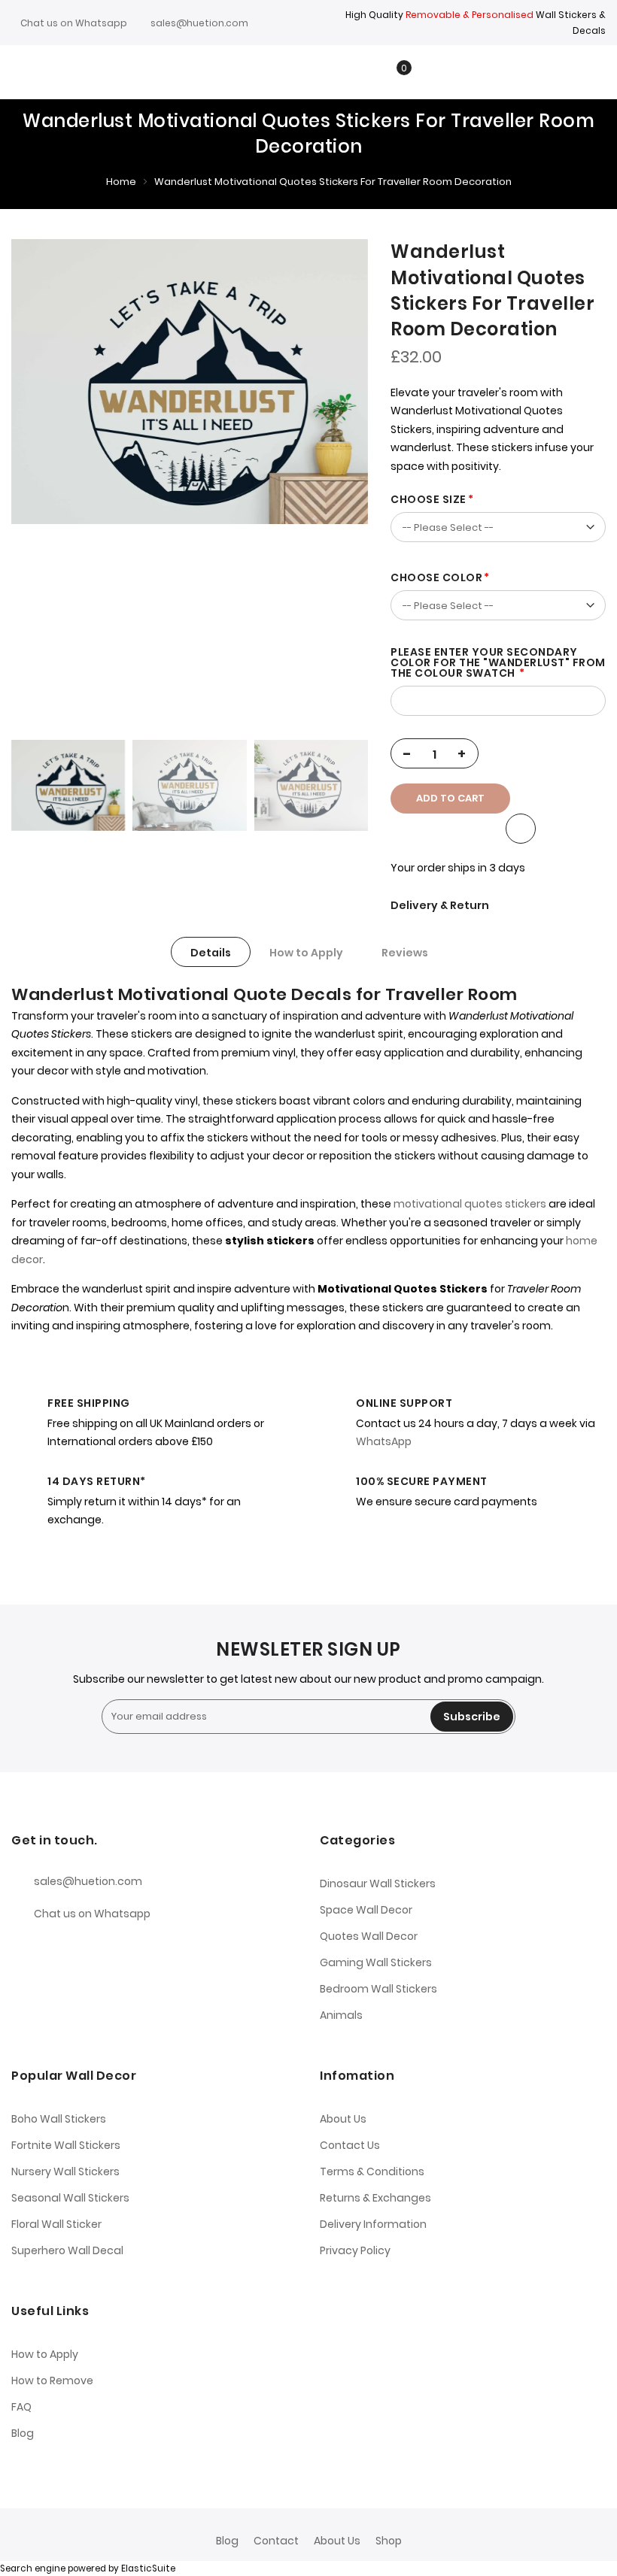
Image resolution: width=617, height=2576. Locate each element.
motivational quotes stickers (470, 1204)
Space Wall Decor (366, 1910)
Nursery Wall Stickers (65, 2171)
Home (121, 182)
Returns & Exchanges (375, 2198)
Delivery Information (373, 2224)
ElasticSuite (148, 2568)
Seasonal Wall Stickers (70, 2198)
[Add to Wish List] (521, 829)
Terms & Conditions (372, 2171)
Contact (276, 2541)
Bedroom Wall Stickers (378, 1989)
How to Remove (52, 2381)
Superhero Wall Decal (67, 2250)
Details (211, 953)
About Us (343, 2119)
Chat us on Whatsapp (74, 23)
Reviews (405, 953)
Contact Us (350, 2145)
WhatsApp (384, 1441)
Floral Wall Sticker (56, 2224)
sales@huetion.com (199, 23)
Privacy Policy (355, 2250)
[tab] (211, 952)
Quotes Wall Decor (369, 1936)
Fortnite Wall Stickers (66, 2145)
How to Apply (306, 953)
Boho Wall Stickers (59, 2119)
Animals (341, 2015)
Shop (389, 2541)
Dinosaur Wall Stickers (378, 1884)
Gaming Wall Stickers (376, 1962)
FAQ (21, 2407)
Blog (23, 2433)
